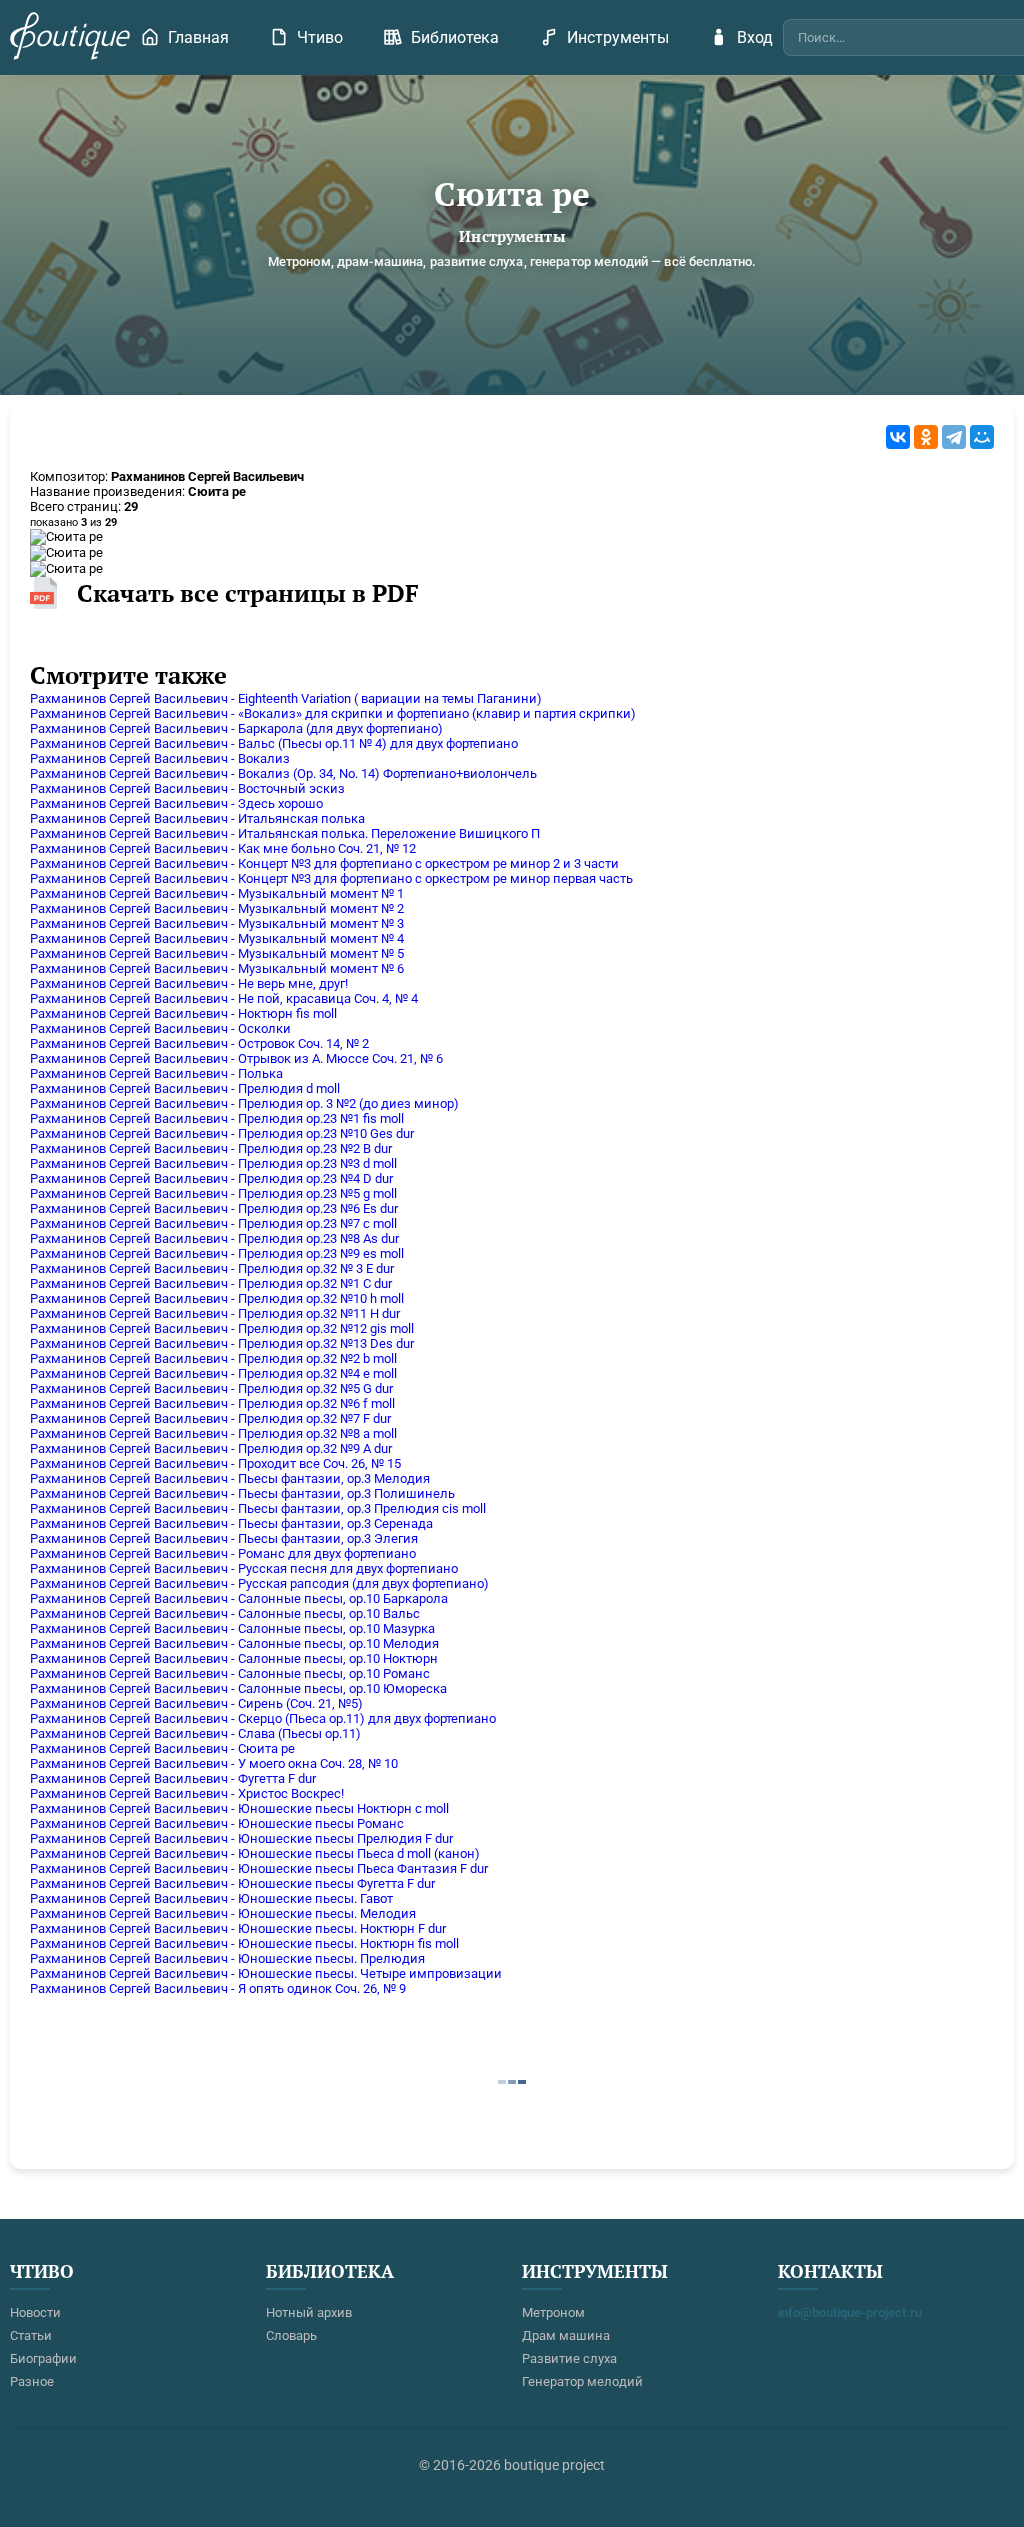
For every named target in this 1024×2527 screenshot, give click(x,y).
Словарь (291, 2335)
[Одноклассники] (926, 437)
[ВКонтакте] (898, 437)
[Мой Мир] (982, 437)
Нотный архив (309, 2312)
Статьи (31, 2335)
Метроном (553, 2312)
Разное (32, 2381)
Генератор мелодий (582, 2381)
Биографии (43, 2358)
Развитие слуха (569, 2358)
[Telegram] (954, 437)
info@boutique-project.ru (850, 2312)
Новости (35, 2312)
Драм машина (566, 2335)
